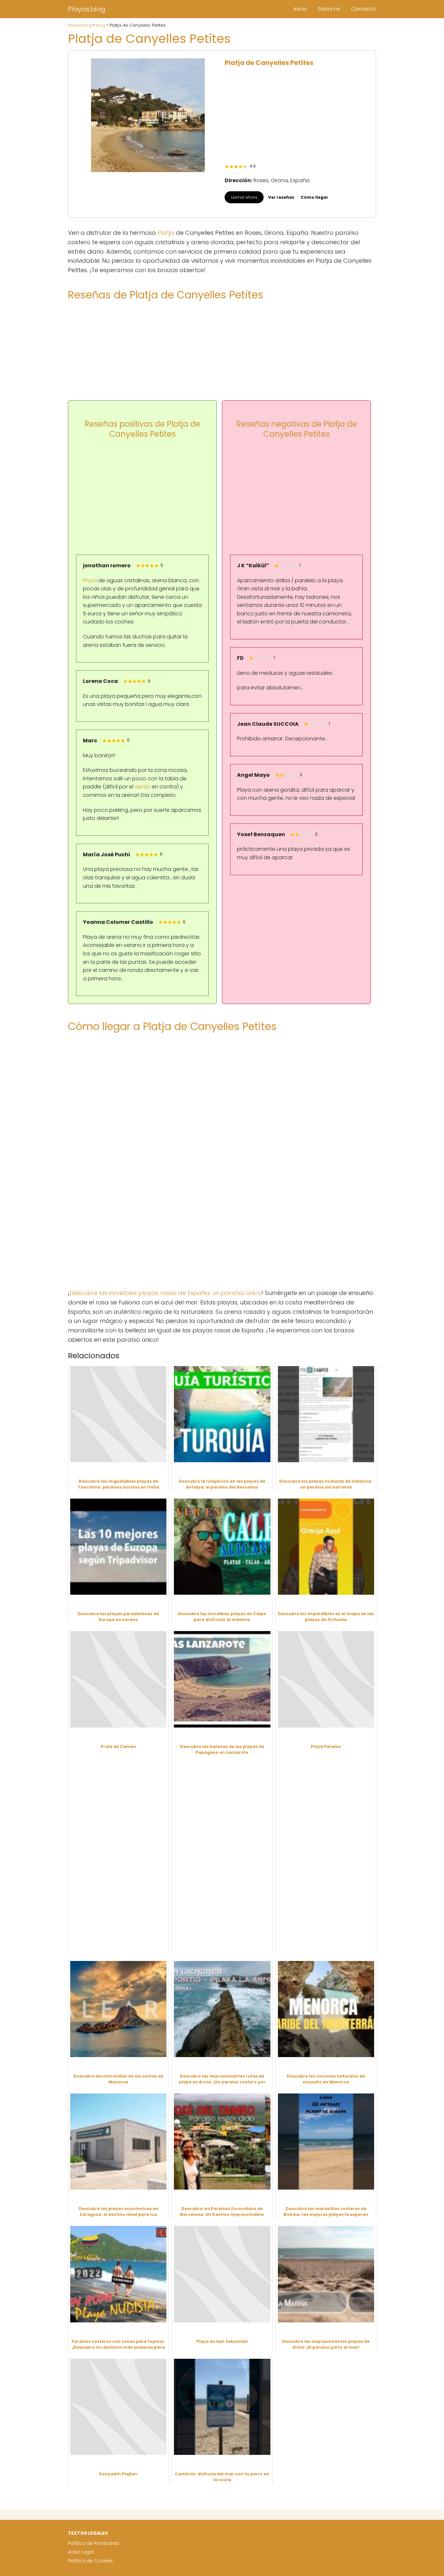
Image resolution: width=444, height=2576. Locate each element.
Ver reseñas (281, 197)
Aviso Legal (81, 2552)
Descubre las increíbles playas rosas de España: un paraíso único (166, 1293)
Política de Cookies (90, 2561)
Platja (166, 233)
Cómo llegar (314, 197)
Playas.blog (87, 9)
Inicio (300, 9)
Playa (90, 580)
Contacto (364, 9)
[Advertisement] (296, 115)
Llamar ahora (244, 197)
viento (143, 787)
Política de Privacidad (93, 2543)
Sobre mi (329, 9)
